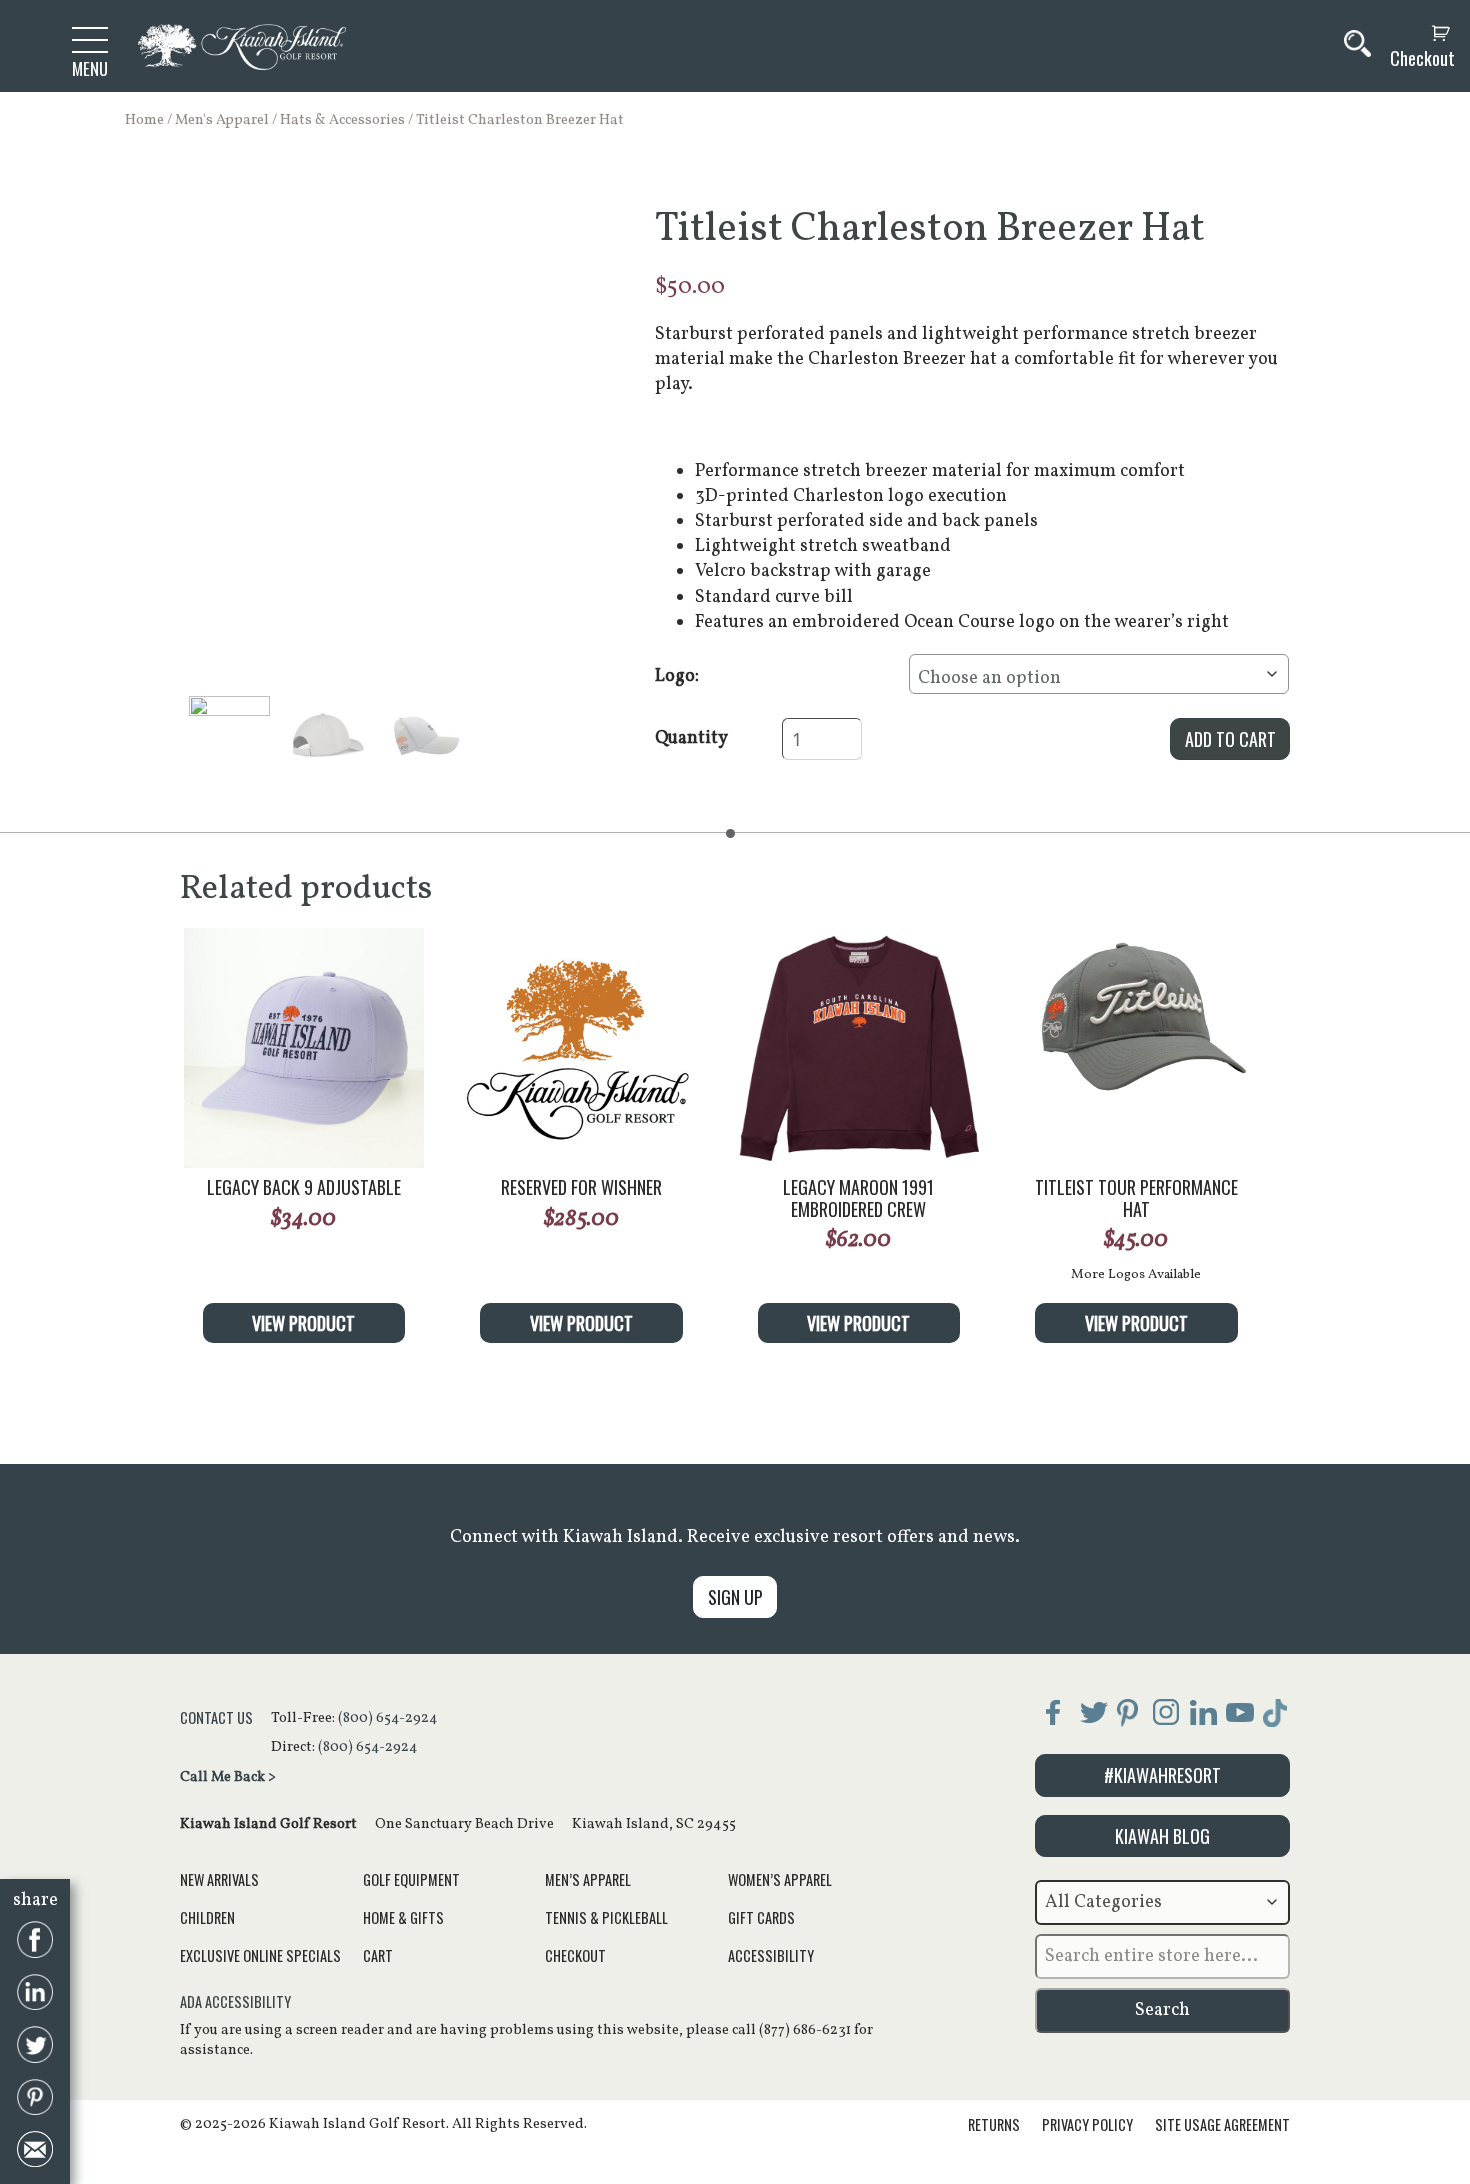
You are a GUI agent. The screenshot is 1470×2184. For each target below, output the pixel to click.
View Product (858, 1323)
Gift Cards (761, 1917)
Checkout (1422, 58)
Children (207, 1917)
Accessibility (771, 1955)
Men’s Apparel (588, 1879)
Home (144, 120)
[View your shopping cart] (1417, 33)
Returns (994, 2124)
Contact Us (216, 1717)
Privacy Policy (1087, 2124)
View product (303, 1323)
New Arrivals (219, 1879)
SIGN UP (735, 1597)
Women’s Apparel (780, 1879)
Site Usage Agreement (1222, 2124)
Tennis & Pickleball (606, 1917)
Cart (378, 1955)
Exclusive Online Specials (260, 1955)
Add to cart (1230, 739)
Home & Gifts (403, 1917)
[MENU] (90, 39)
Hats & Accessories (342, 120)
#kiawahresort (1162, 1775)
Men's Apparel (222, 120)
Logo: (677, 676)
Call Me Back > (228, 1777)
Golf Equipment (411, 1879)
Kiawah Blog (1162, 1836)
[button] (229, 736)
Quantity (691, 738)
